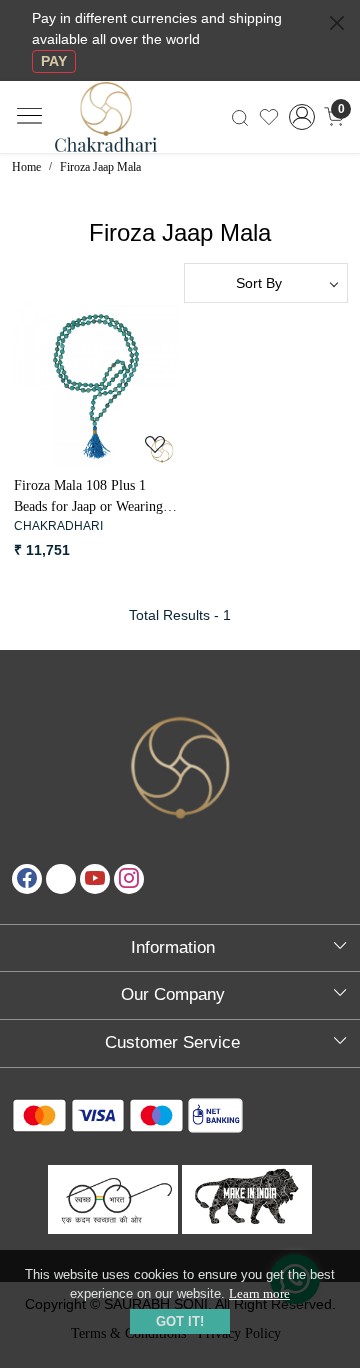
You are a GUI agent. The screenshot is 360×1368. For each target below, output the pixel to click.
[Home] (123, 128)
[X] (61, 879)
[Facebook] (27, 879)
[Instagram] (129, 879)
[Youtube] (95, 879)
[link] (240, 117)
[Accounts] (302, 117)
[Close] (337, 23)
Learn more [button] (259, 1293)
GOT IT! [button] (180, 1321)
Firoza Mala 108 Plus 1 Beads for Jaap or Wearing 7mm (88, 497)
